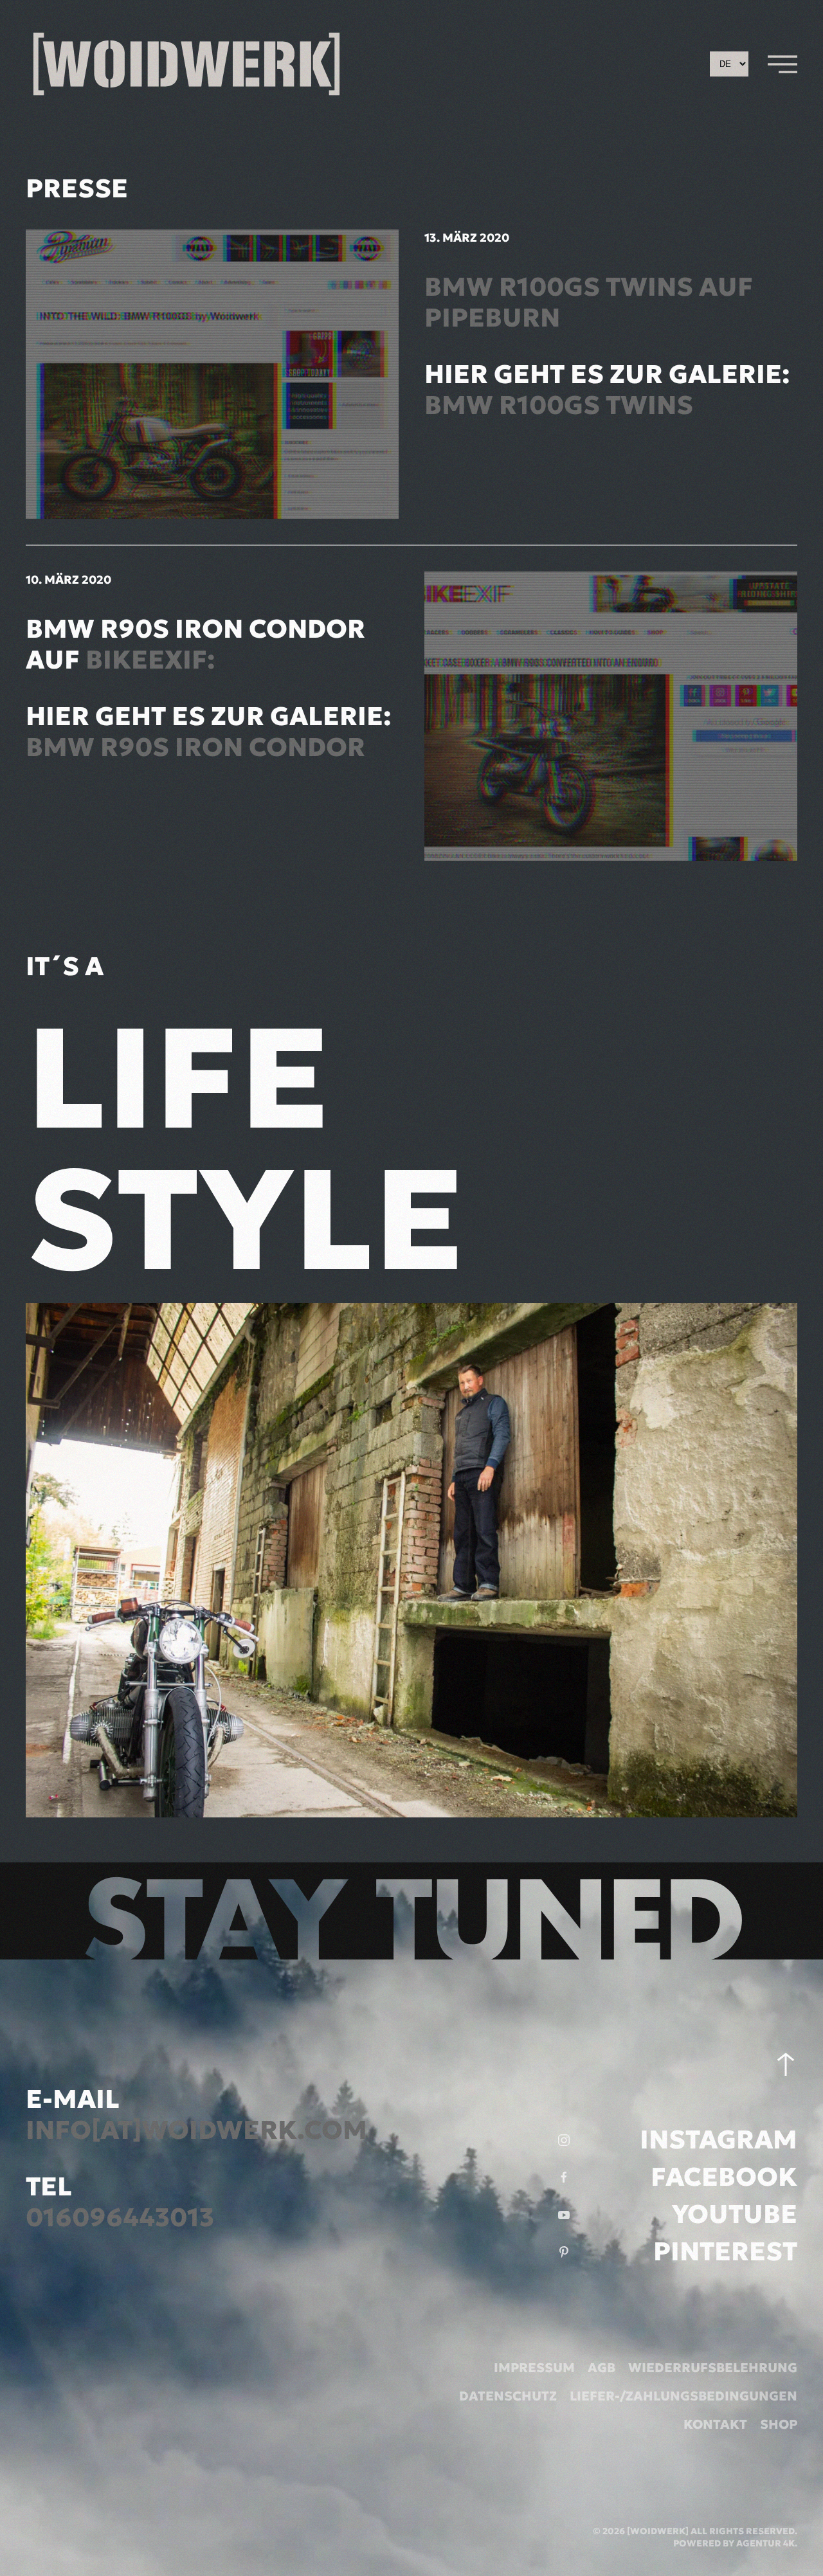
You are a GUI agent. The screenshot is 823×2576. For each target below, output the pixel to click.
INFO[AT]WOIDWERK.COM (196, 2130)
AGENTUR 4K (765, 2543)
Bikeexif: (150, 660)
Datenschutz (508, 2396)
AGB (601, 2368)
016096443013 (120, 2217)
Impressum (534, 2368)
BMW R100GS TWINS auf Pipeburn (589, 302)
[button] (782, 64)
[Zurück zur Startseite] (186, 64)
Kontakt (715, 2424)
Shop (779, 2424)
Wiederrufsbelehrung (713, 2368)
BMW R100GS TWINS (559, 405)
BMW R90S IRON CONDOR (195, 747)
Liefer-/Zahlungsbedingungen (683, 2396)
